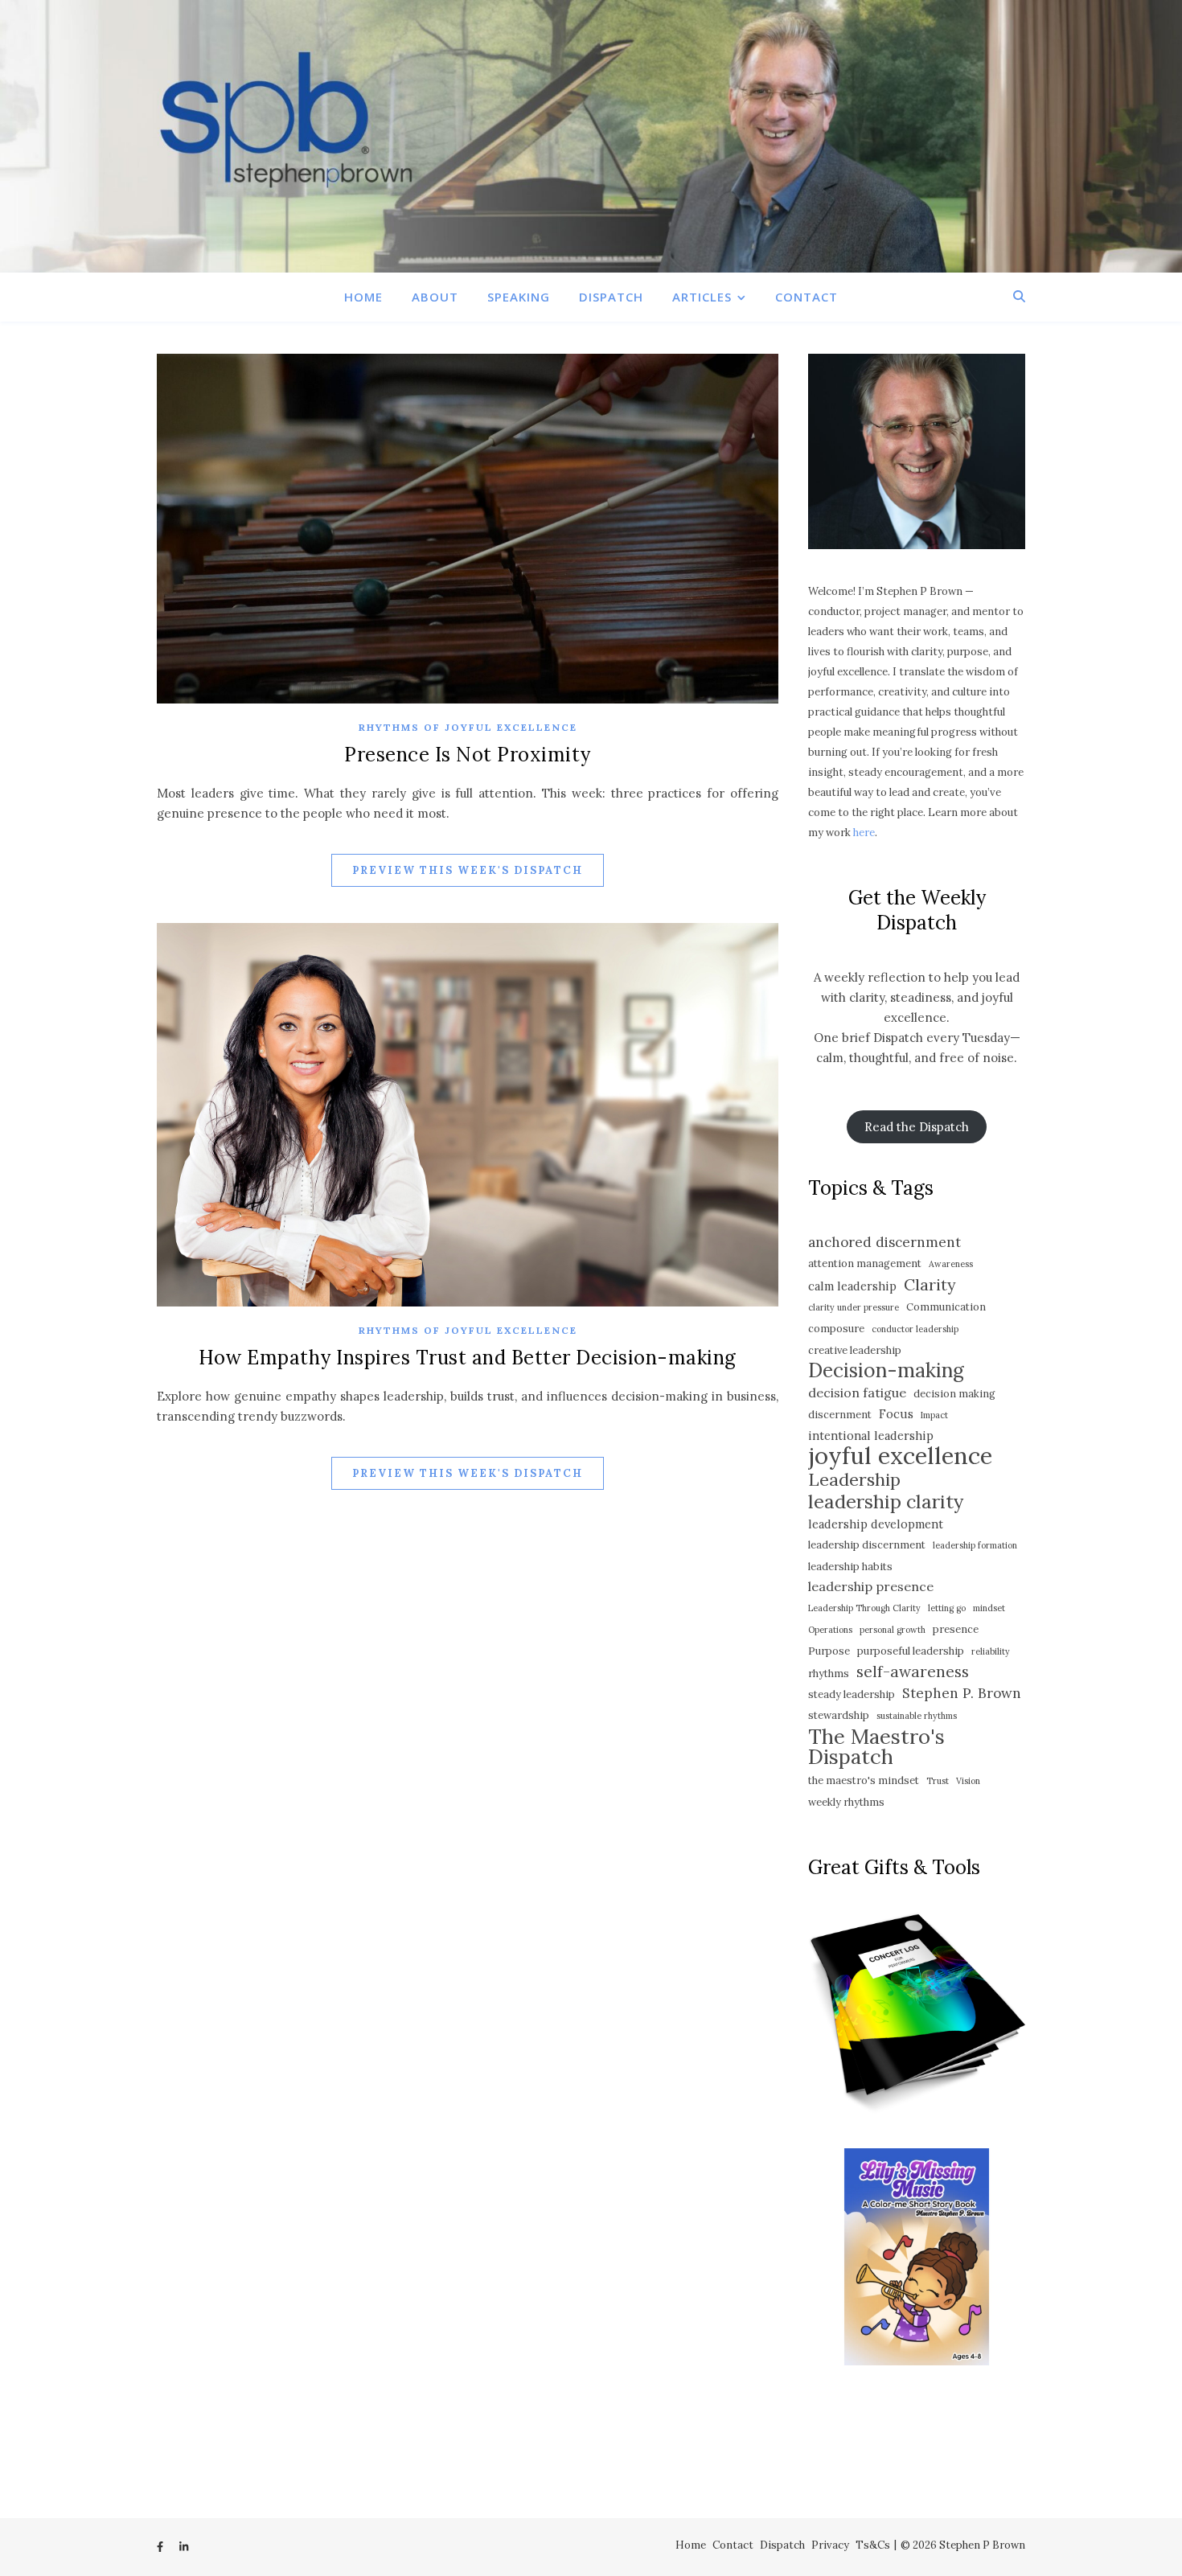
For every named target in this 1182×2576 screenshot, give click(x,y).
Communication (946, 1307)
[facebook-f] (161, 2547)
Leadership (854, 1480)
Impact (934, 1415)
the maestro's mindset (864, 1780)
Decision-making (886, 1370)
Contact (806, 297)
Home (363, 297)
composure (836, 1329)
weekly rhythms (846, 1802)
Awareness (951, 1264)
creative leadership (855, 1350)
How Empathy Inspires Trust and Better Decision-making (468, 1358)
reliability (991, 1651)
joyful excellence (900, 1456)
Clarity (930, 1284)
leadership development (876, 1524)
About (435, 297)
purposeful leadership (911, 1651)
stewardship (839, 1715)
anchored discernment (884, 1242)
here (864, 833)
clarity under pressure (854, 1307)
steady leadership (852, 1694)
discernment (840, 1415)
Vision (968, 1781)
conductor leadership (915, 1329)
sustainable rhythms (917, 1716)
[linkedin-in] (184, 2547)
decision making (954, 1394)
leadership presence (871, 1586)
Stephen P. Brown (962, 1693)
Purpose (829, 1651)
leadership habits (850, 1567)
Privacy (830, 2545)
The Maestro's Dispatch (876, 1746)
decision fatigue (857, 1393)
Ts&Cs (873, 2545)
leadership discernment (867, 1545)
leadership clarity (886, 1501)
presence (956, 1629)
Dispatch (611, 297)
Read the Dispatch (917, 1127)
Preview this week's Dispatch (468, 870)
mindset (989, 1608)
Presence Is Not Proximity (468, 755)
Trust (938, 1781)
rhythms (829, 1674)
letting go (947, 1608)
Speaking (519, 297)
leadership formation (975, 1545)
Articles (702, 297)
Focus (896, 1414)
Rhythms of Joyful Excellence (468, 727)
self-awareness (913, 1672)
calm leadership (852, 1286)
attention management (865, 1263)
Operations (830, 1630)
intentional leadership (871, 1436)
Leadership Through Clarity (864, 1608)
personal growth (893, 1630)
